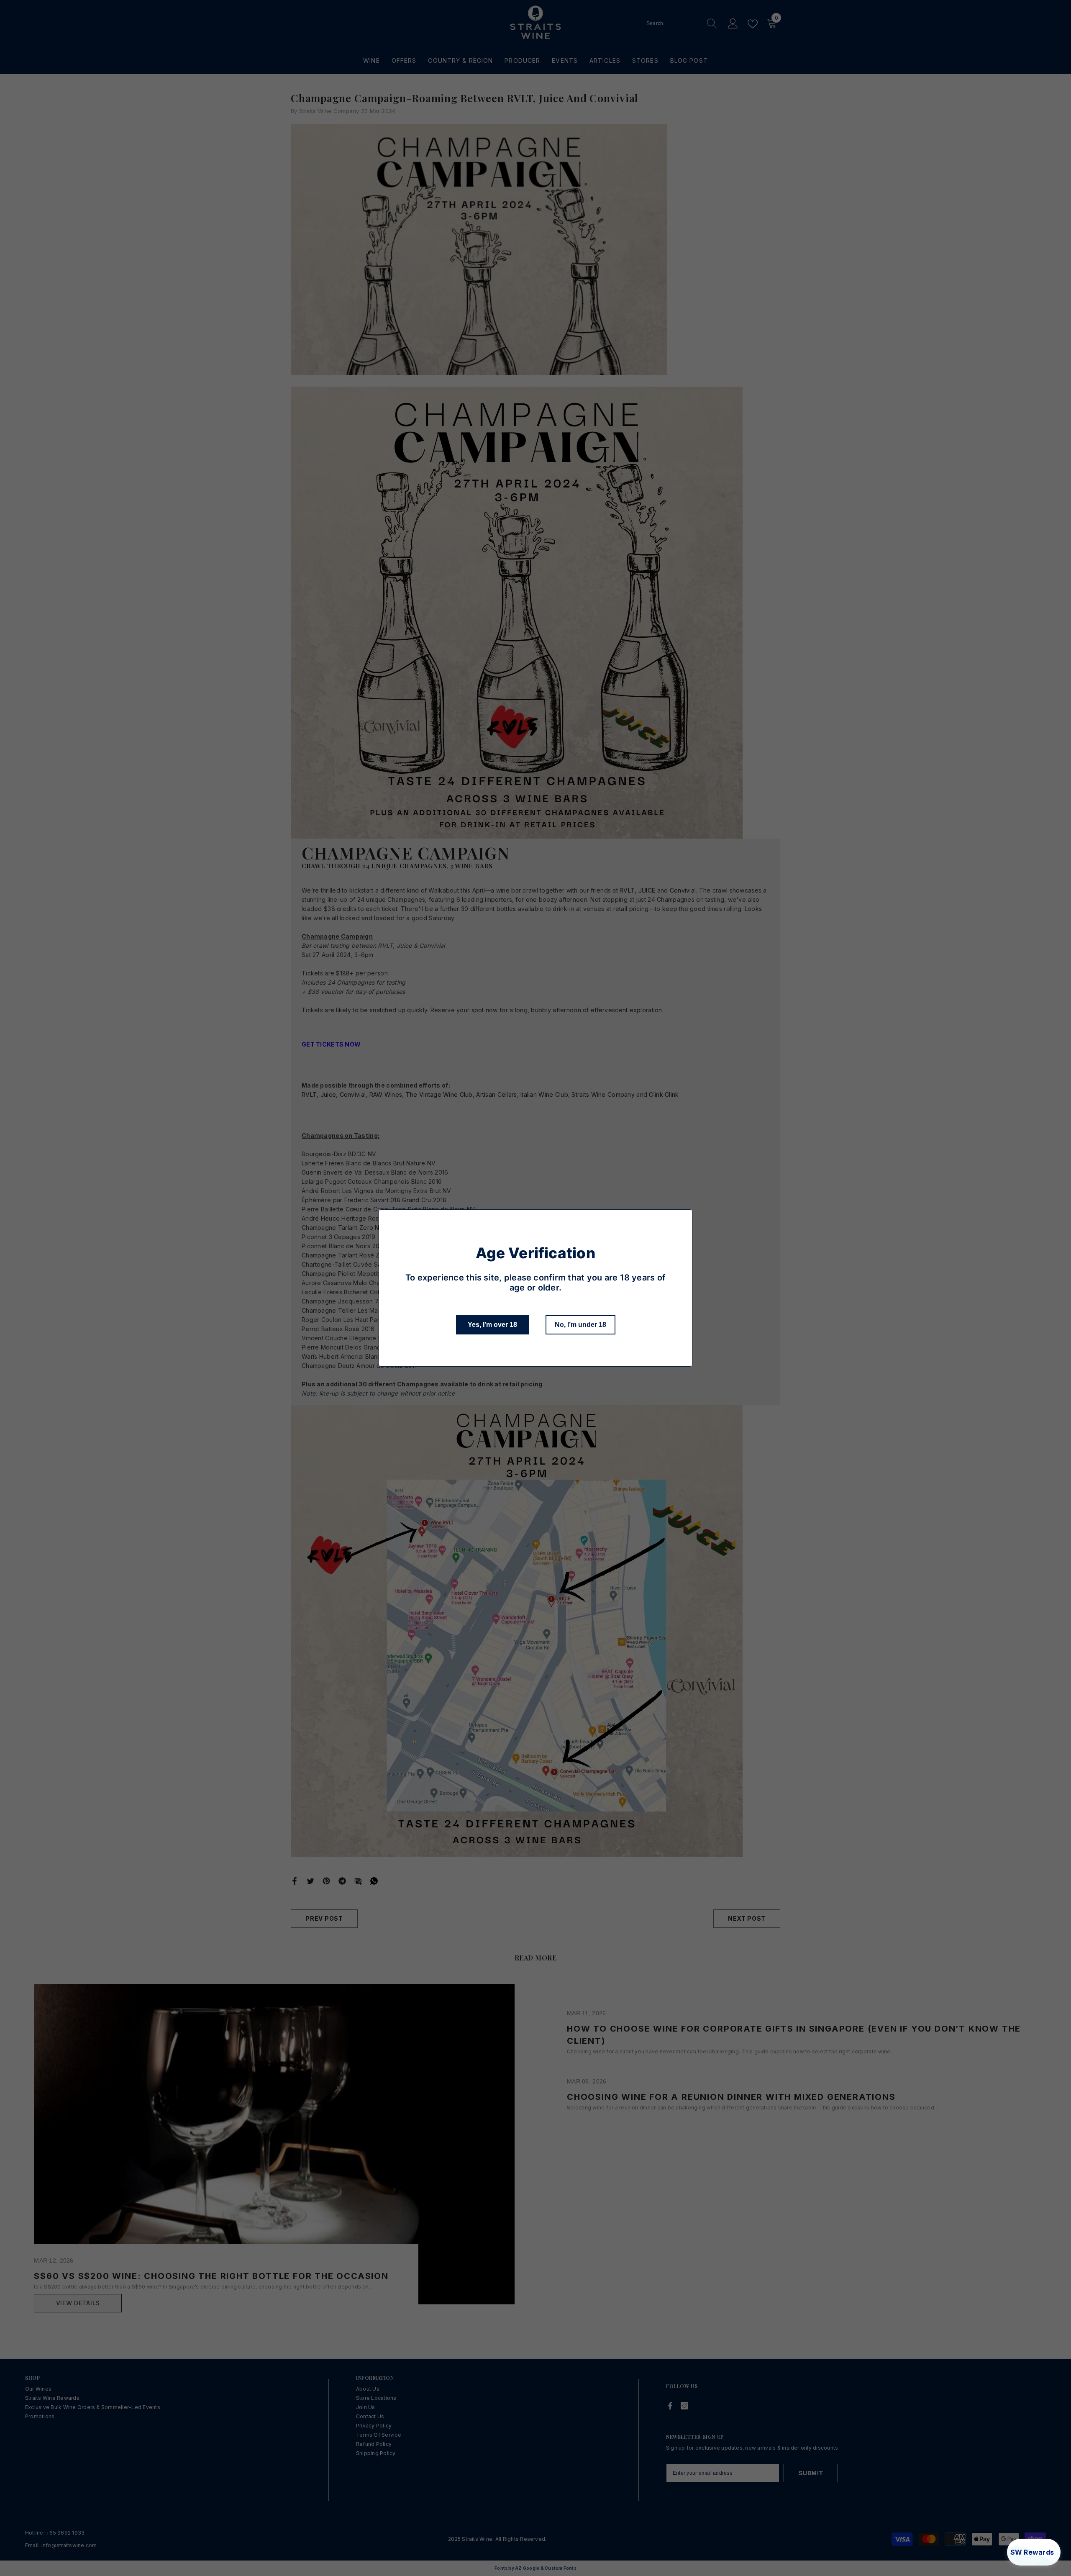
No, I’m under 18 (580, 1325)
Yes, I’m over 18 (492, 1325)
